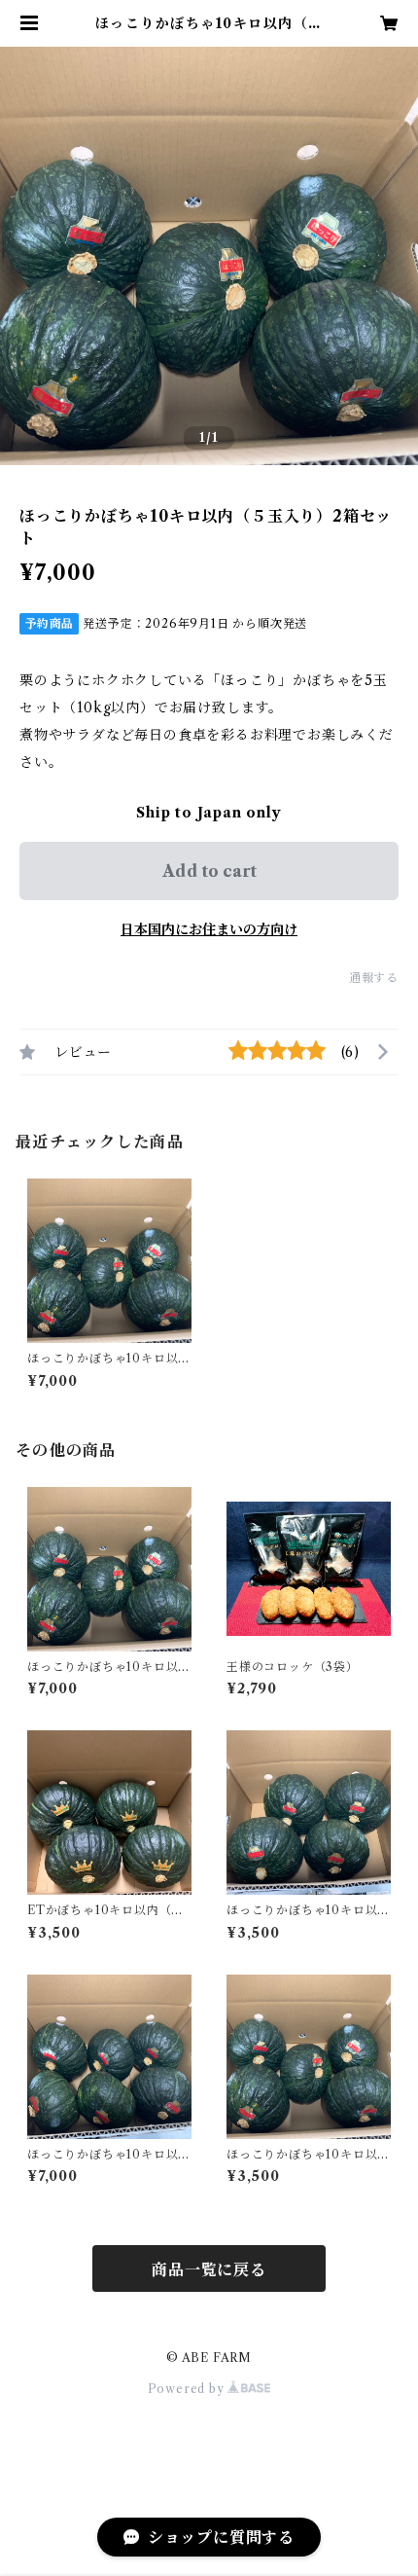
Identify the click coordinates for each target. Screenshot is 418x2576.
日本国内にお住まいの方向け (209, 929)
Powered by (188, 2389)
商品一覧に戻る (209, 2269)
